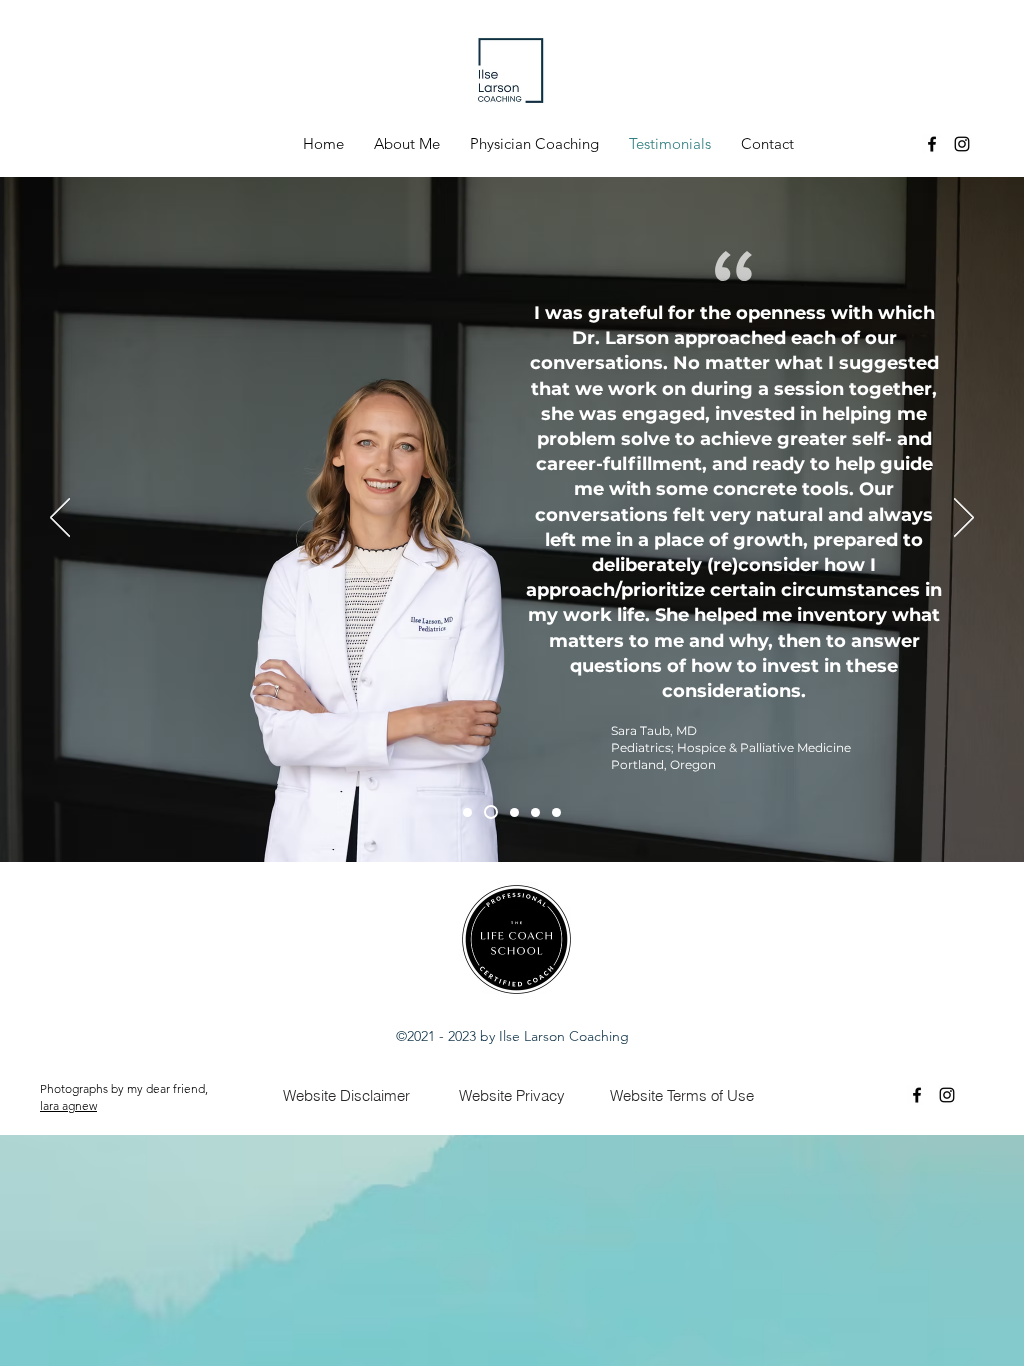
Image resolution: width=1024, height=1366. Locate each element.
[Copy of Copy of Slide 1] (535, 812)
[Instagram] (962, 144)
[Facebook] (932, 144)
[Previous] (60, 519)
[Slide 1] (467, 812)
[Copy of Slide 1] (491, 812)
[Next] (964, 519)
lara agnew (68, 1105)
